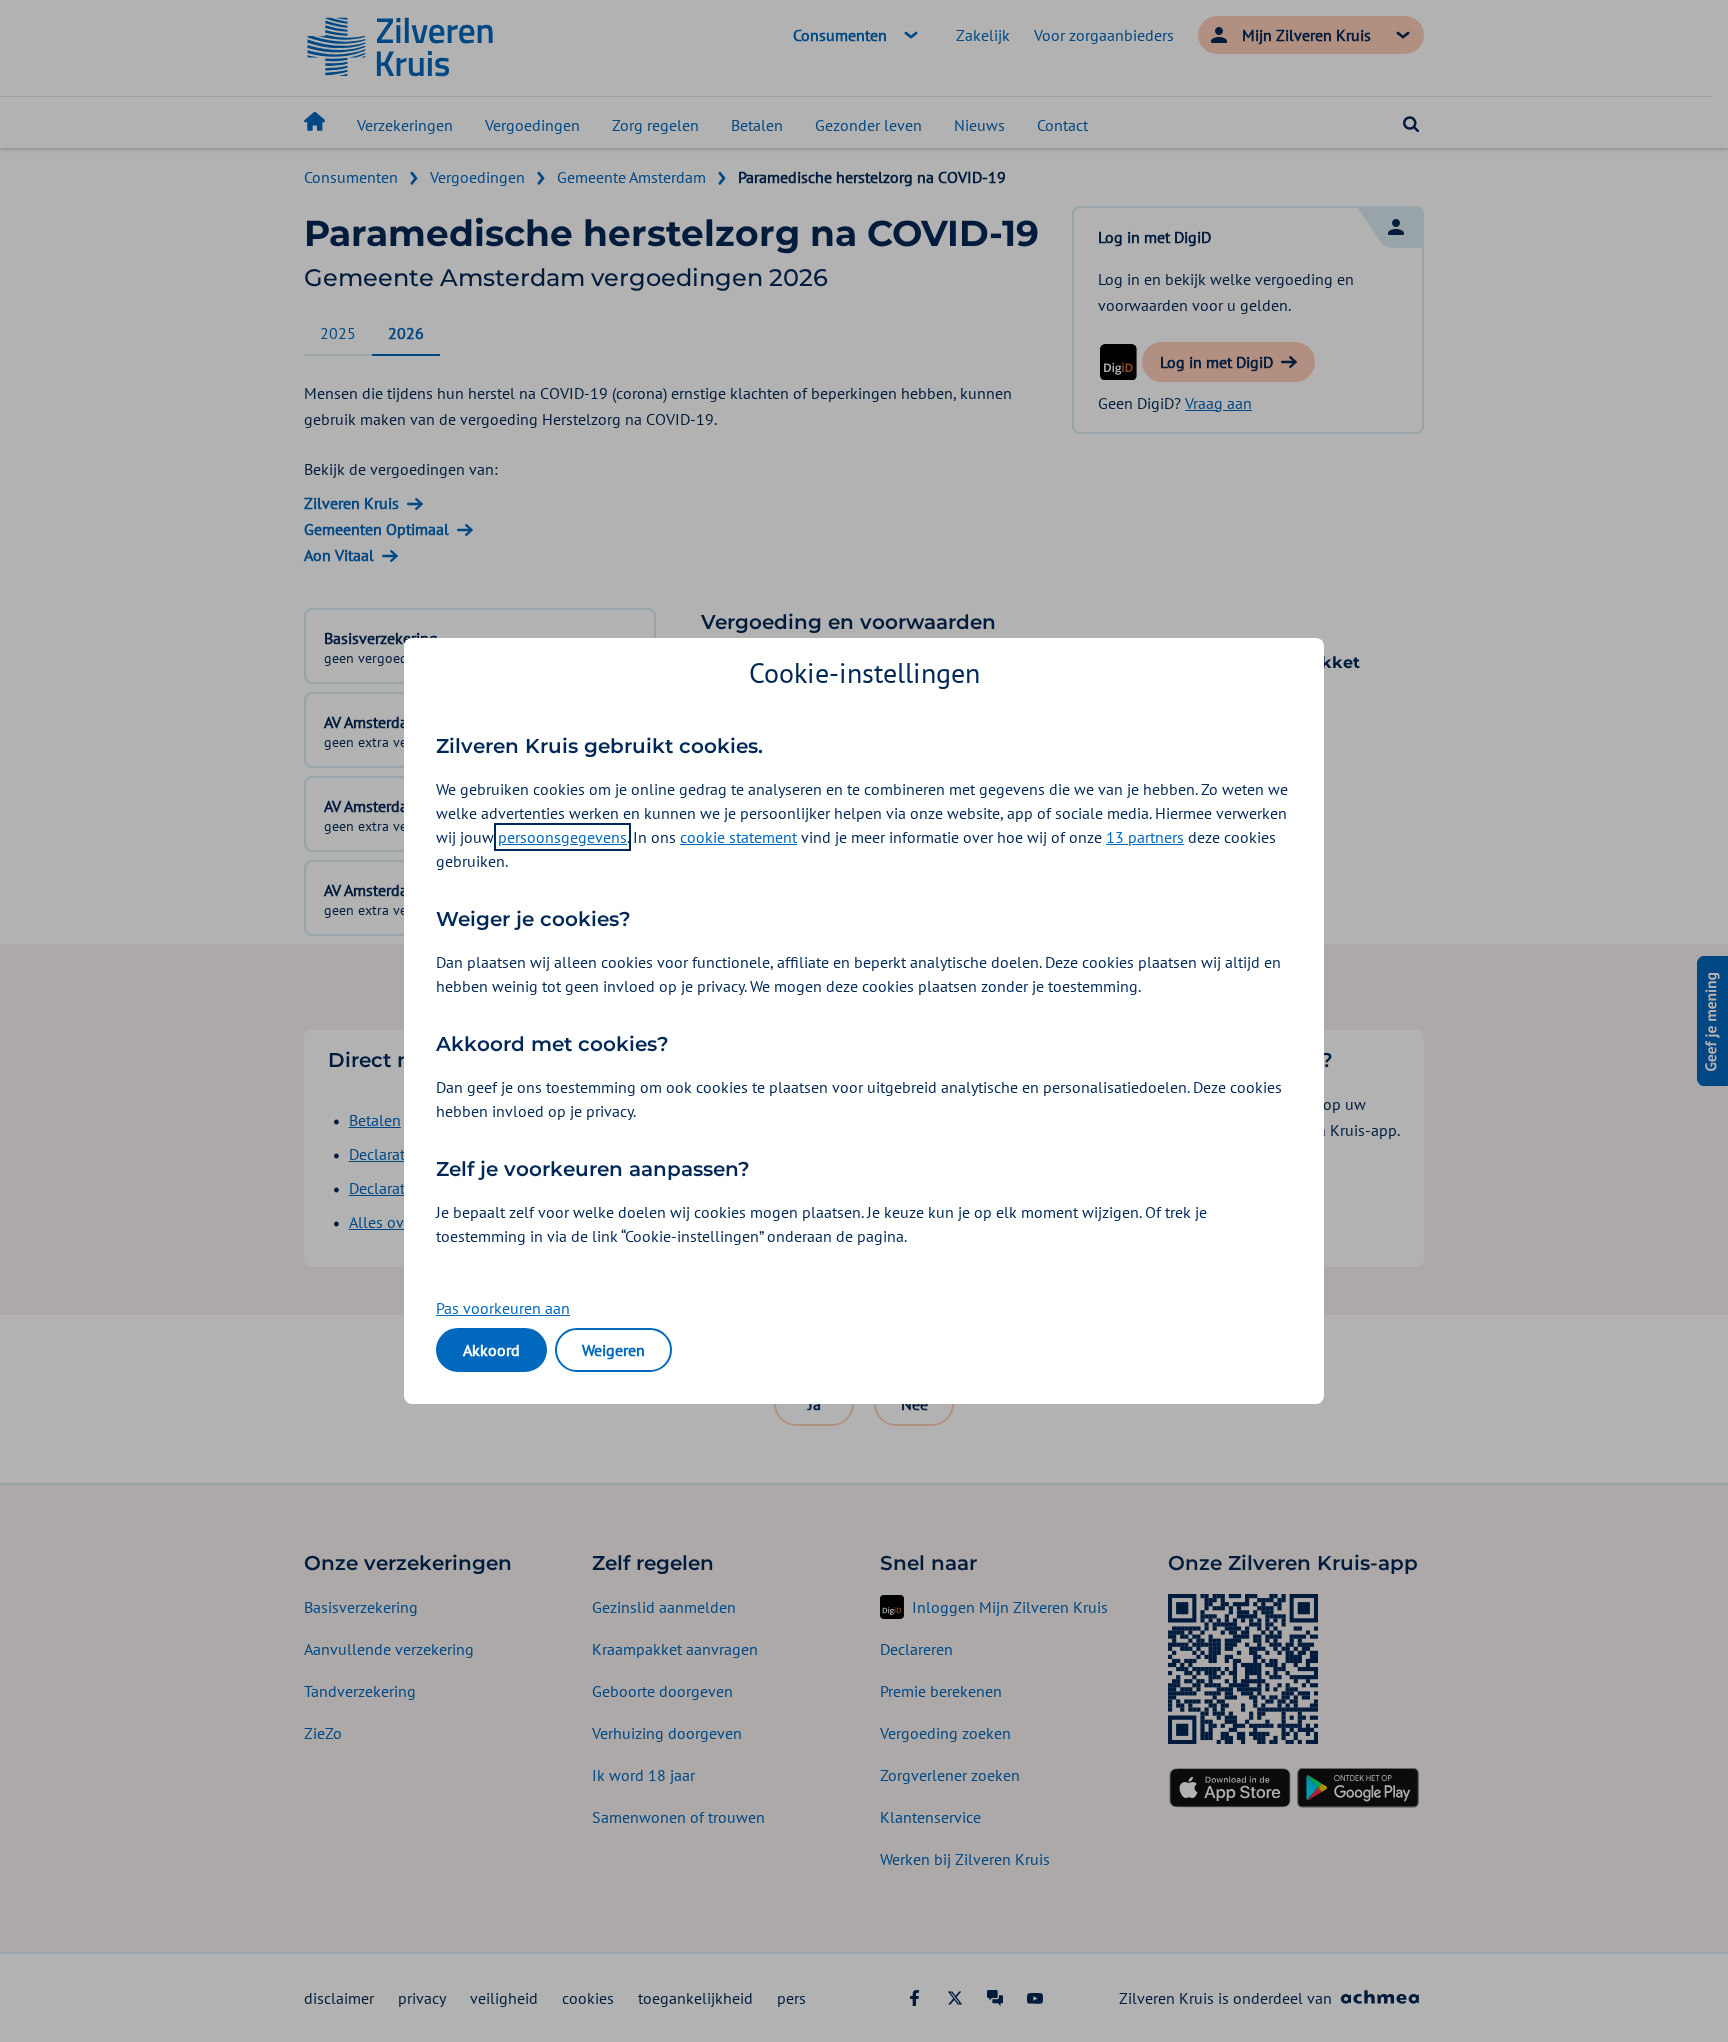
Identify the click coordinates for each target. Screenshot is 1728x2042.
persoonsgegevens (562, 837)
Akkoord (491, 1350)
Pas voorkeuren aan (503, 1308)
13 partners (1145, 837)
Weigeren (613, 1350)
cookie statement (738, 837)
